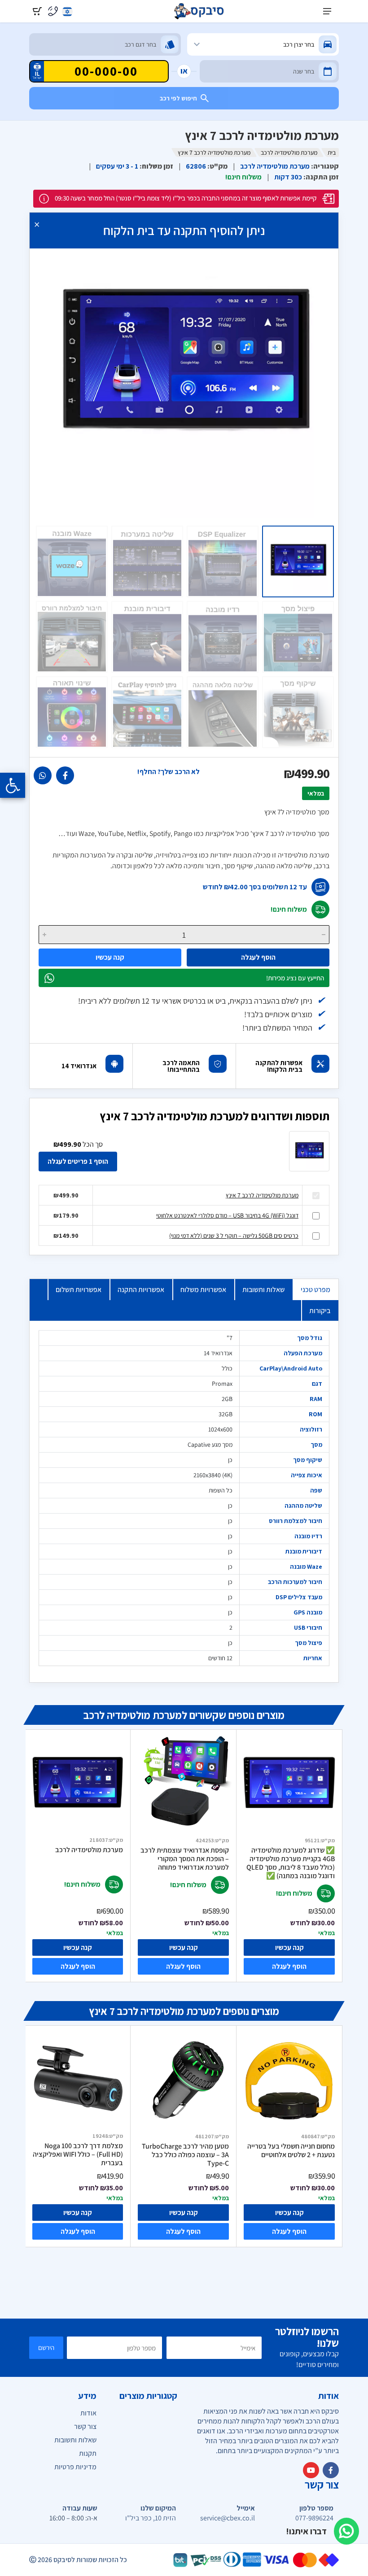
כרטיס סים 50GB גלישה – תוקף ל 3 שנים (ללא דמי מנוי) (234, 1236)
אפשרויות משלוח (203, 1290)
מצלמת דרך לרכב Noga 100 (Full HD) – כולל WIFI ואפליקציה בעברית (78, 2154)
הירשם (46, 2348)
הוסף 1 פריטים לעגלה (78, 1161)
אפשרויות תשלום (79, 1290)
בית (332, 152)
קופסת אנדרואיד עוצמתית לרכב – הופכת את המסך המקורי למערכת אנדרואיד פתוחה (185, 1859)
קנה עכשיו (110, 957)
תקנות (88, 2453)
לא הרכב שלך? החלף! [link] (169, 772)
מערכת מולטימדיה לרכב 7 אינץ (262, 1195)
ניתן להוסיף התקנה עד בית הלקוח (184, 230)
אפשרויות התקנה (141, 1290)
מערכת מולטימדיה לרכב (289, 152)
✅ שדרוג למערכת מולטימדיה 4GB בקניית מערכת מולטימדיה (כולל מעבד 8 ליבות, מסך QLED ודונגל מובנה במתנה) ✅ (291, 1863)
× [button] (37, 224)
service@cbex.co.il (228, 2518)
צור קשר (85, 2426)
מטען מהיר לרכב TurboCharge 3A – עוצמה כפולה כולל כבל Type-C (185, 2155)
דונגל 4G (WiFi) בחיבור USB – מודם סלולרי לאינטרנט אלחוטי (227, 1215)
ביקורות (320, 1311)
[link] (65, 775)
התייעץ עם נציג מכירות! (295, 978)
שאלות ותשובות (263, 1290)
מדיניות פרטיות (75, 2467)
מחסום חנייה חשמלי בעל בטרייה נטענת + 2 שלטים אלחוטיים (291, 2151)
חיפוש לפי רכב (178, 98)
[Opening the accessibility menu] (13, 785)
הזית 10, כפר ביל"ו (151, 2518)
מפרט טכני (315, 1290)
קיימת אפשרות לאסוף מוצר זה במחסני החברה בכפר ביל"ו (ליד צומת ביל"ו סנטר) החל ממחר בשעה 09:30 (186, 198)
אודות (88, 2413)
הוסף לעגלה (258, 957)
